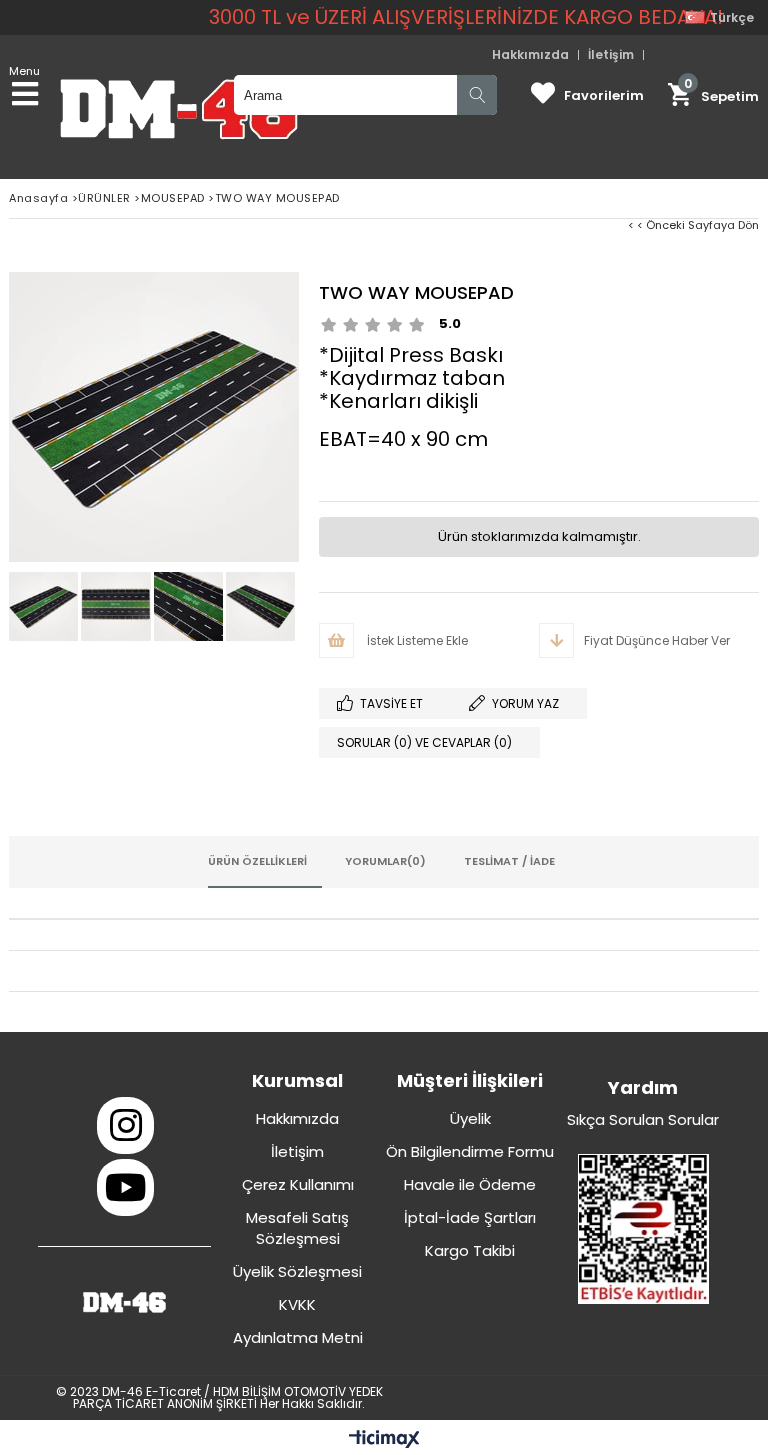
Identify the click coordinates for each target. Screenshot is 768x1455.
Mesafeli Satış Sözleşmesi (297, 1228)
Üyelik (470, 1118)
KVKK (297, 1304)
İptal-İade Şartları (470, 1217)
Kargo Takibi (470, 1250)
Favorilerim (604, 95)
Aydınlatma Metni (298, 1337)
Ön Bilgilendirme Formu (470, 1151)
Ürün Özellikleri (257, 861)
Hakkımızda (530, 55)
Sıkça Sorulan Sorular (643, 1119)
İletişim (611, 55)
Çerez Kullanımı (298, 1184)
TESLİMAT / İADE (509, 861)
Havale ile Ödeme (470, 1184)
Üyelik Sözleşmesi (297, 1271)
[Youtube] (125, 1187)
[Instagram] (125, 1125)
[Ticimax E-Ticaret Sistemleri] (384, 1440)
